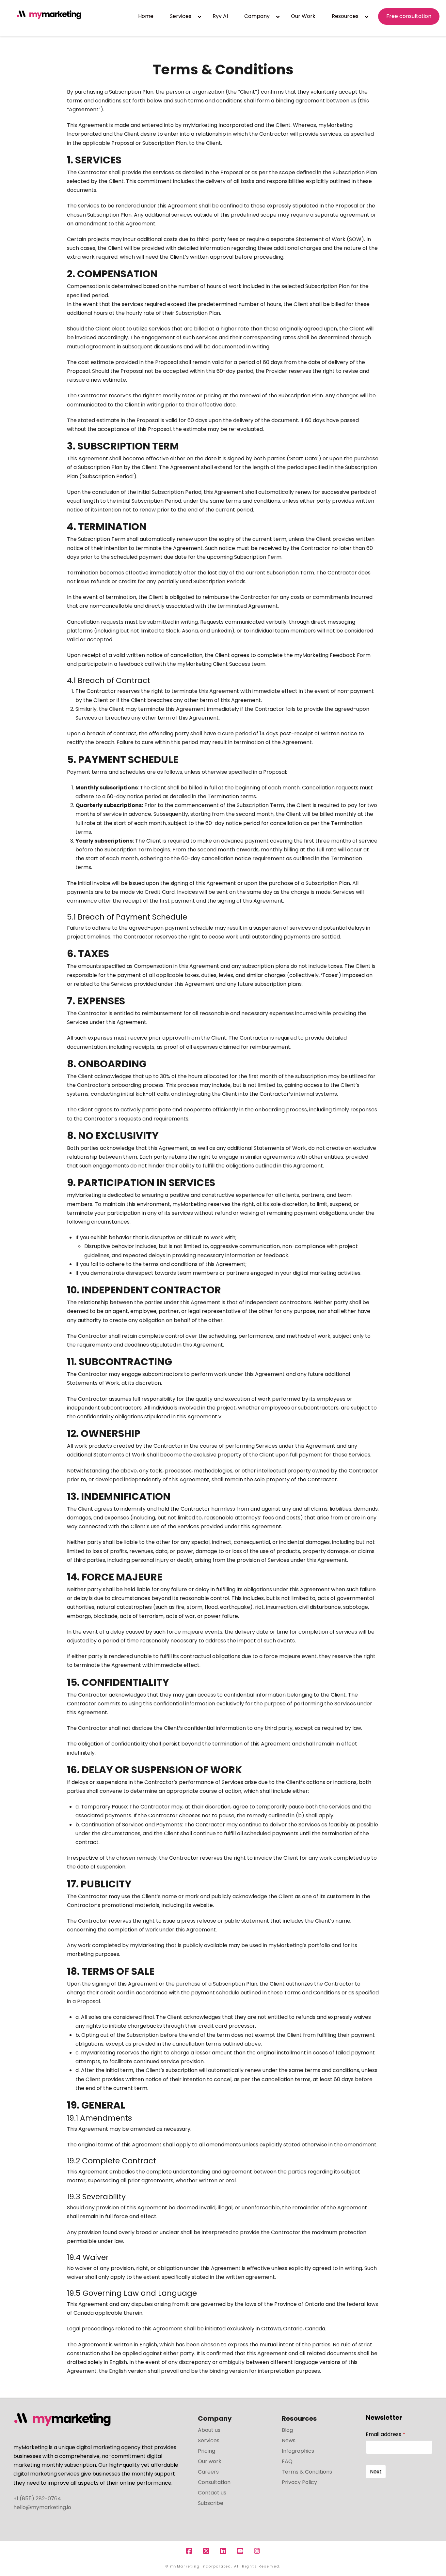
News (289, 2440)
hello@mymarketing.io (42, 2507)
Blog (287, 2430)
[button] (440, 6)
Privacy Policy (299, 2482)
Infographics (298, 2451)
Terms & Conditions (307, 2472)
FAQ (287, 2461)
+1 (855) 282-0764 (37, 2499)
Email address (385, 2434)
